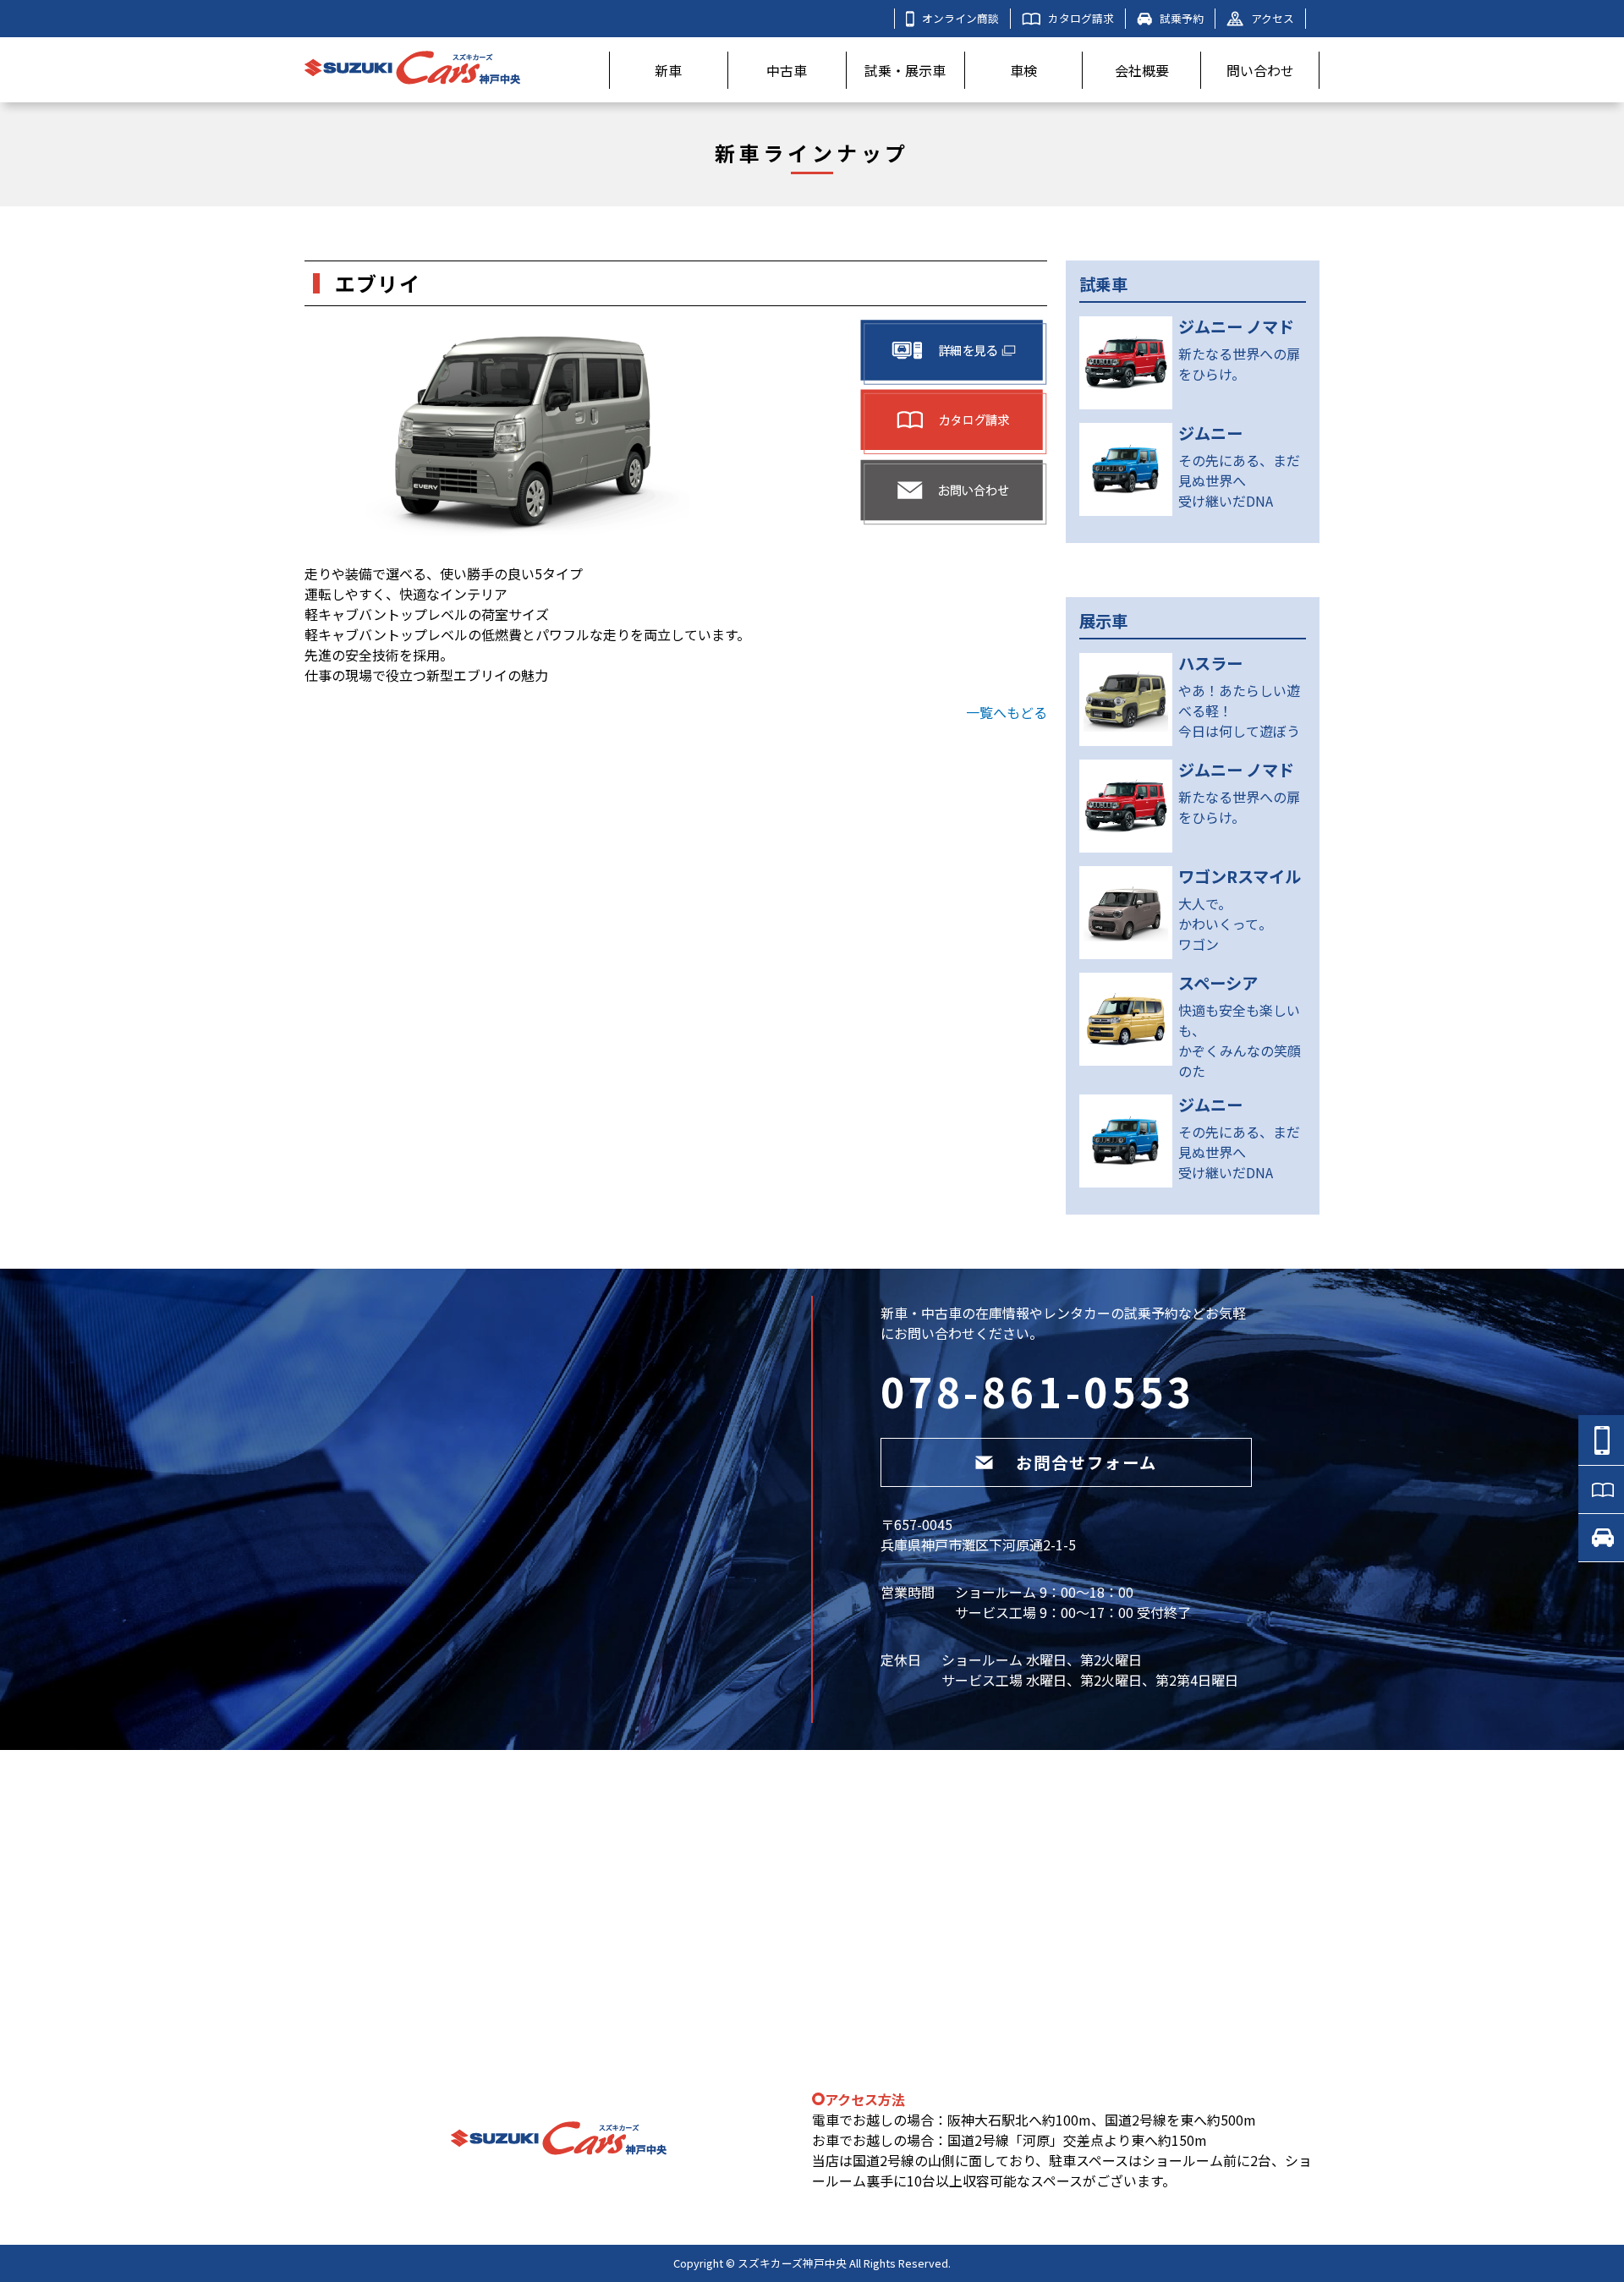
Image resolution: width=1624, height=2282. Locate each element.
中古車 (787, 70)
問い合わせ (1260, 70)
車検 (1023, 70)
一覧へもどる (1007, 712)
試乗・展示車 (905, 70)
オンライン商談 (960, 18)
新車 (668, 70)
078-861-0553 (1038, 1391)
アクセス (1273, 18)
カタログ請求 (1081, 18)
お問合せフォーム (1086, 1462)
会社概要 (1142, 70)
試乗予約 (1182, 18)
